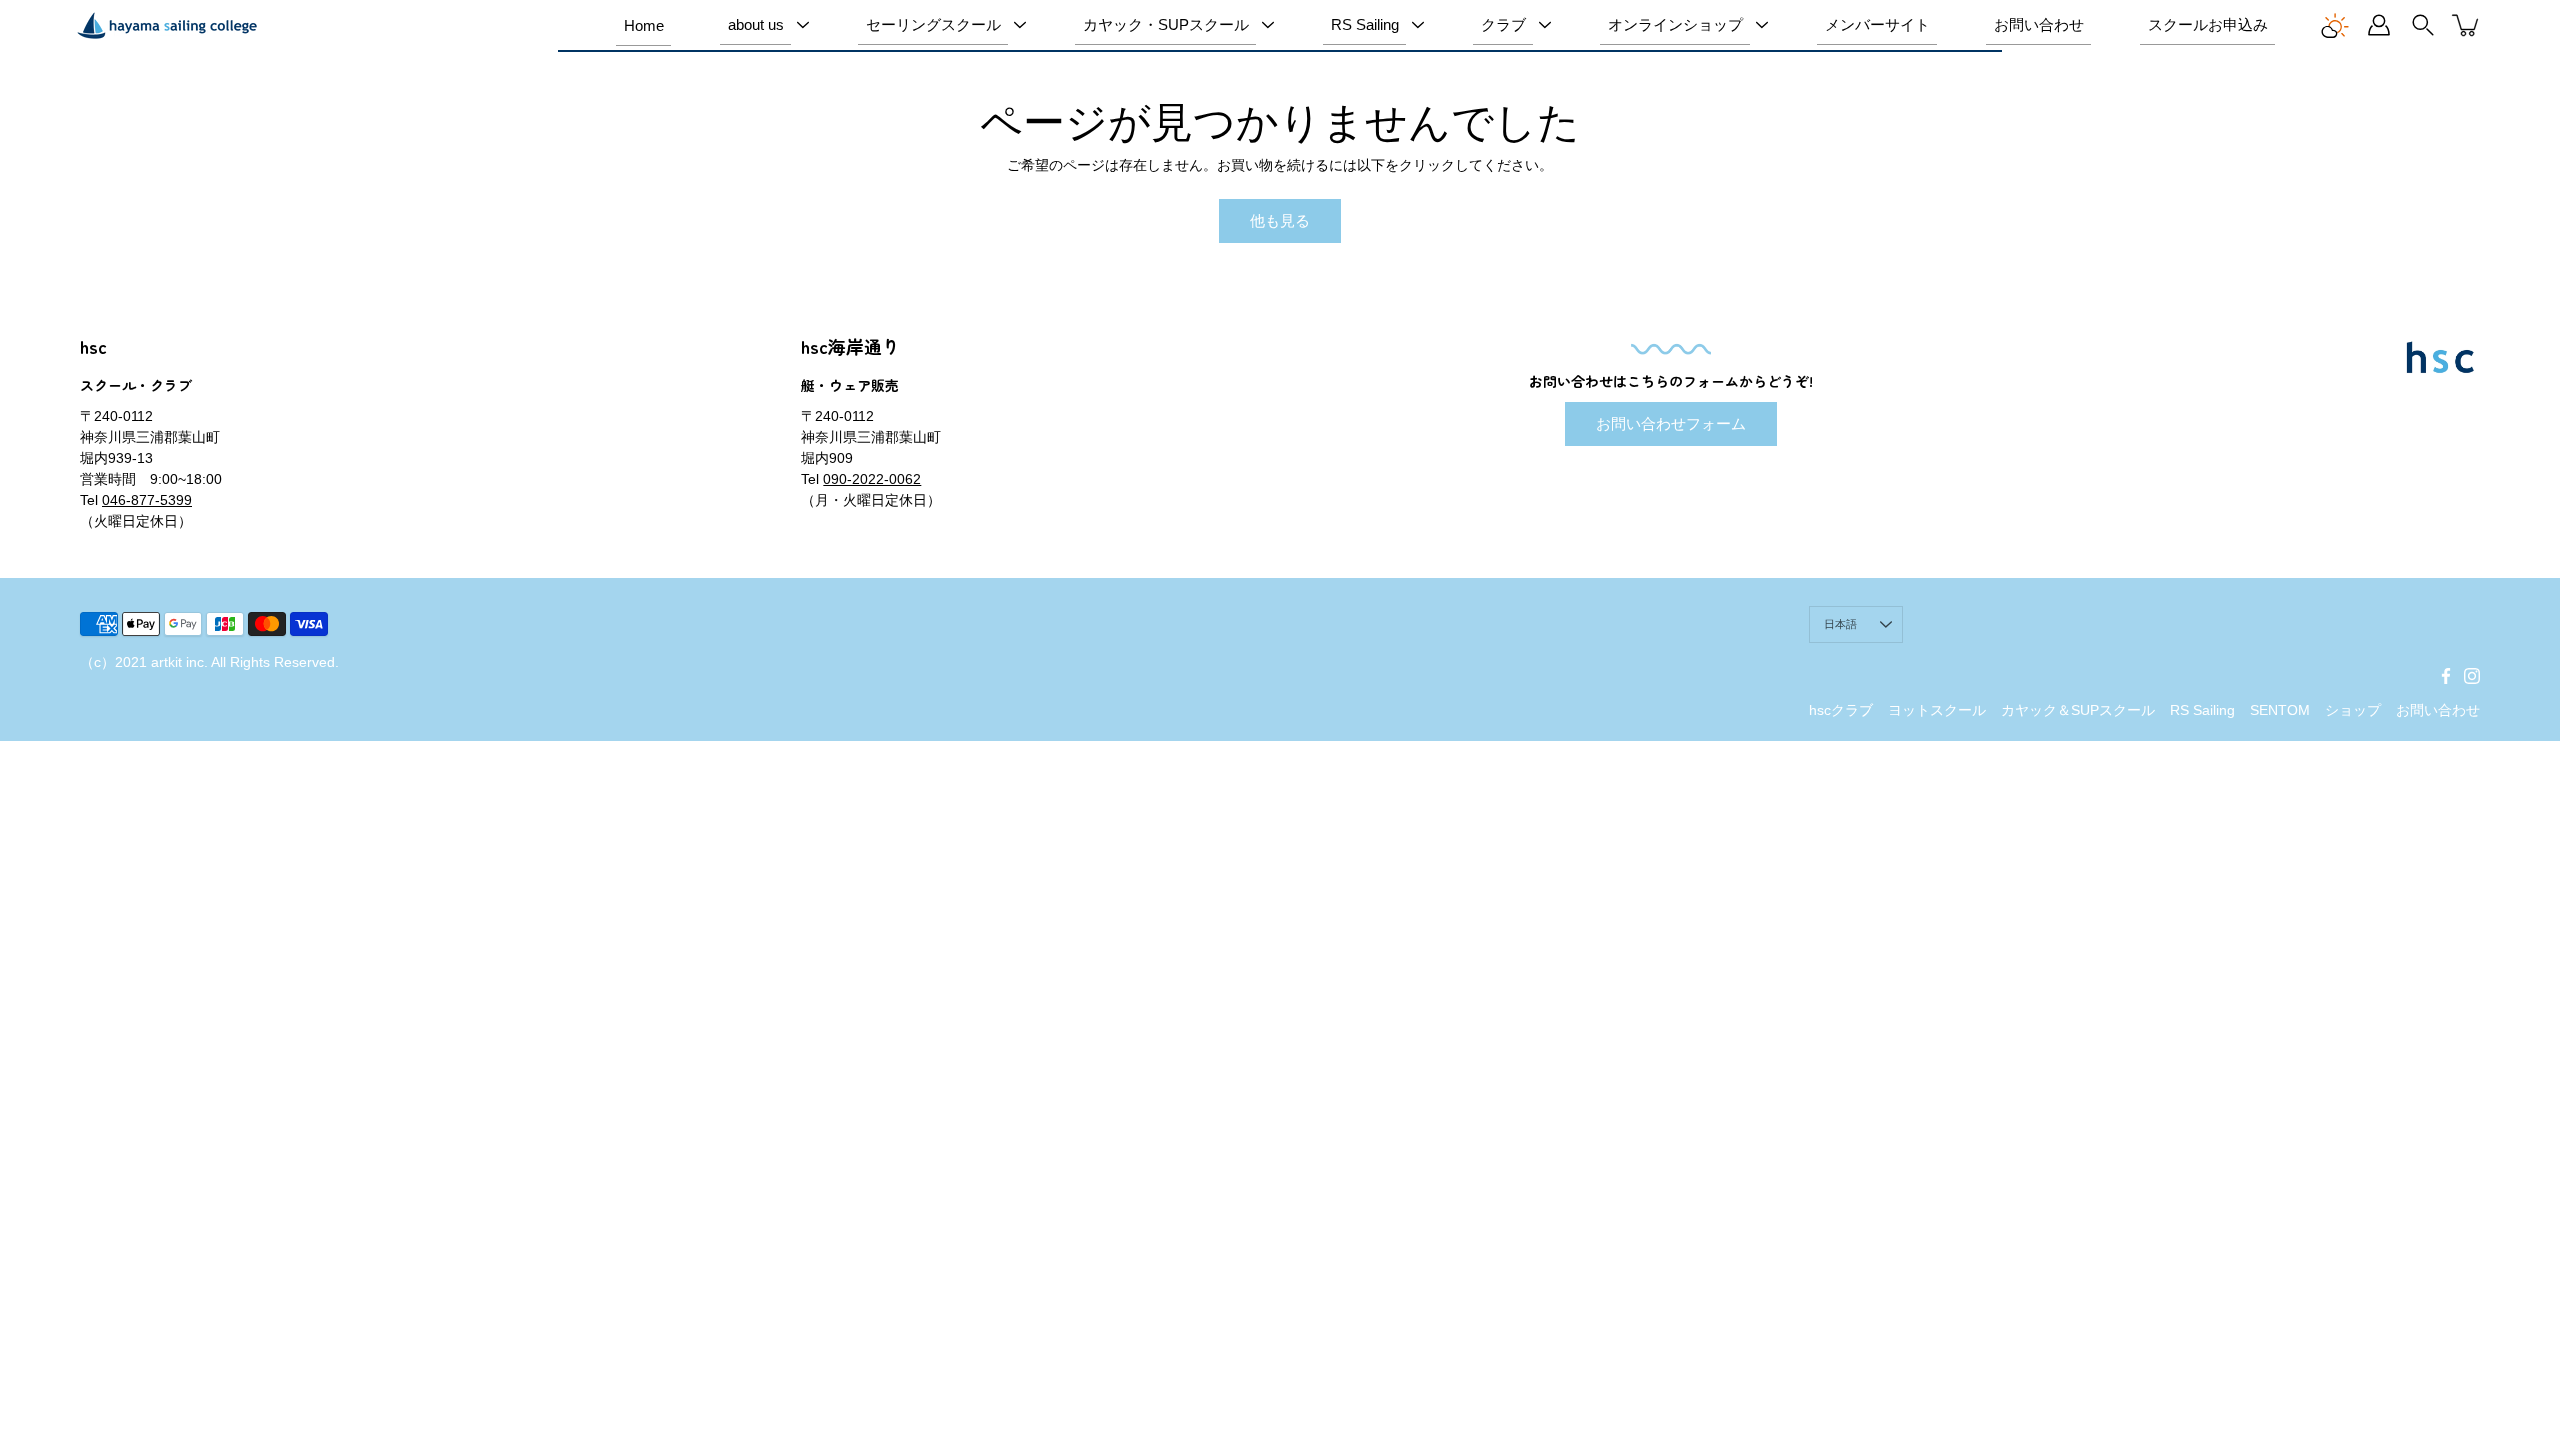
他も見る (1280, 220)
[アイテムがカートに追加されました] (2467, 25)
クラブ (1503, 24)
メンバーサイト (1877, 24)
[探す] (2423, 25)
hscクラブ (1841, 710)
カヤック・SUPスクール (1166, 24)
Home (644, 25)
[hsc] (167, 25)
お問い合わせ (2039, 24)
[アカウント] (2379, 25)
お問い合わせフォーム (1671, 423)
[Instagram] (2472, 676)
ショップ (2353, 710)
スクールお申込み (2208, 24)
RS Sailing (1365, 24)
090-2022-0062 (872, 479)
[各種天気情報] (2335, 25)
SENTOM (2280, 710)
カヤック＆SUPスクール (2078, 710)
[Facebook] (2446, 676)
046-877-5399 (147, 500)
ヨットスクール (1937, 710)
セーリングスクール (933, 24)
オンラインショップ (1675, 24)
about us (756, 24)
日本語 (1841, 624)
